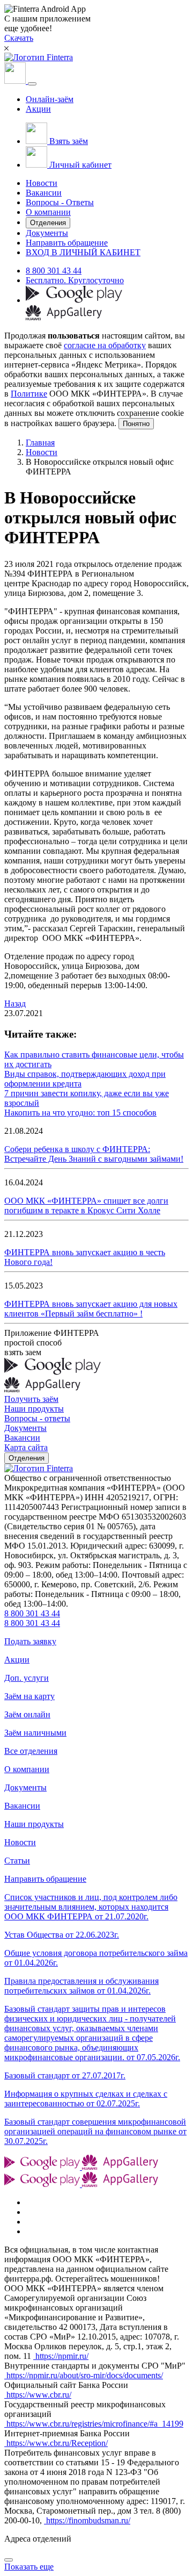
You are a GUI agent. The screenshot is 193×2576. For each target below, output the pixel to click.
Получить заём (31, 1399)
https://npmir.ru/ (61, 2356)
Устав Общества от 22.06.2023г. (62, 1935)
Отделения (48, 223)
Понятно (136, 424)
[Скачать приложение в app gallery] (64, 317)
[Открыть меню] (32, 84)
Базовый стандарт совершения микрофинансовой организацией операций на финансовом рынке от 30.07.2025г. (95, 2131)
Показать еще (29, 2567)
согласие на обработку (105, 345)
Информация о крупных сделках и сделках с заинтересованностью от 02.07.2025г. (86, 2099)
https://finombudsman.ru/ (87, 2520)
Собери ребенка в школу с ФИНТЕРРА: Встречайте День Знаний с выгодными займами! (94, 1154)
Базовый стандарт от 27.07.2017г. (65, 2075)
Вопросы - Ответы (60, 202)
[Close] (9, 2560)
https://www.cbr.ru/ (38, 2395)
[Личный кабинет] (16, 81)
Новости (42, 183)
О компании (48, 212)
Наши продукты (34, 1409)
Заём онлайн (27, 1714)
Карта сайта (26, 1447)
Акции (38, 109)
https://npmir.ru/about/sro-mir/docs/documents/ (84, 2375)
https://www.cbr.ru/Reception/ (56, 2443)
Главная (40, 442)
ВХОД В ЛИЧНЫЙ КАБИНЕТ (83, 252)
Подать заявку (30, 1641)
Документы (47, 233)
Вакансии (44, 193)
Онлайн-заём (50, 99)
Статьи (17, 1861)
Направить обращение (67, 243)
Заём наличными (35, 1733)
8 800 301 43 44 (54, 271)
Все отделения (31, 1751)
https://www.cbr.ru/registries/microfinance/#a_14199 (94, 2424)
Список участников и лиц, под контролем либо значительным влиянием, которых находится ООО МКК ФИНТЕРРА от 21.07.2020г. (91, 1907)
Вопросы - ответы (37, 1418)
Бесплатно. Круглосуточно (75, 280)
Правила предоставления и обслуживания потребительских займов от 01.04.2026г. (81, 1986)
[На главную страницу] (39, 1468)
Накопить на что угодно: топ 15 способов (80, 1113)
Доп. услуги (27, 1678)
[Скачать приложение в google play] (74, 300)
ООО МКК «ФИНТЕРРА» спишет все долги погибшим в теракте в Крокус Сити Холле (86, 1206)
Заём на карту (29, 1696)
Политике (29, 394)
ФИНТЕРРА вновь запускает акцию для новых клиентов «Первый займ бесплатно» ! (91, 1309)
